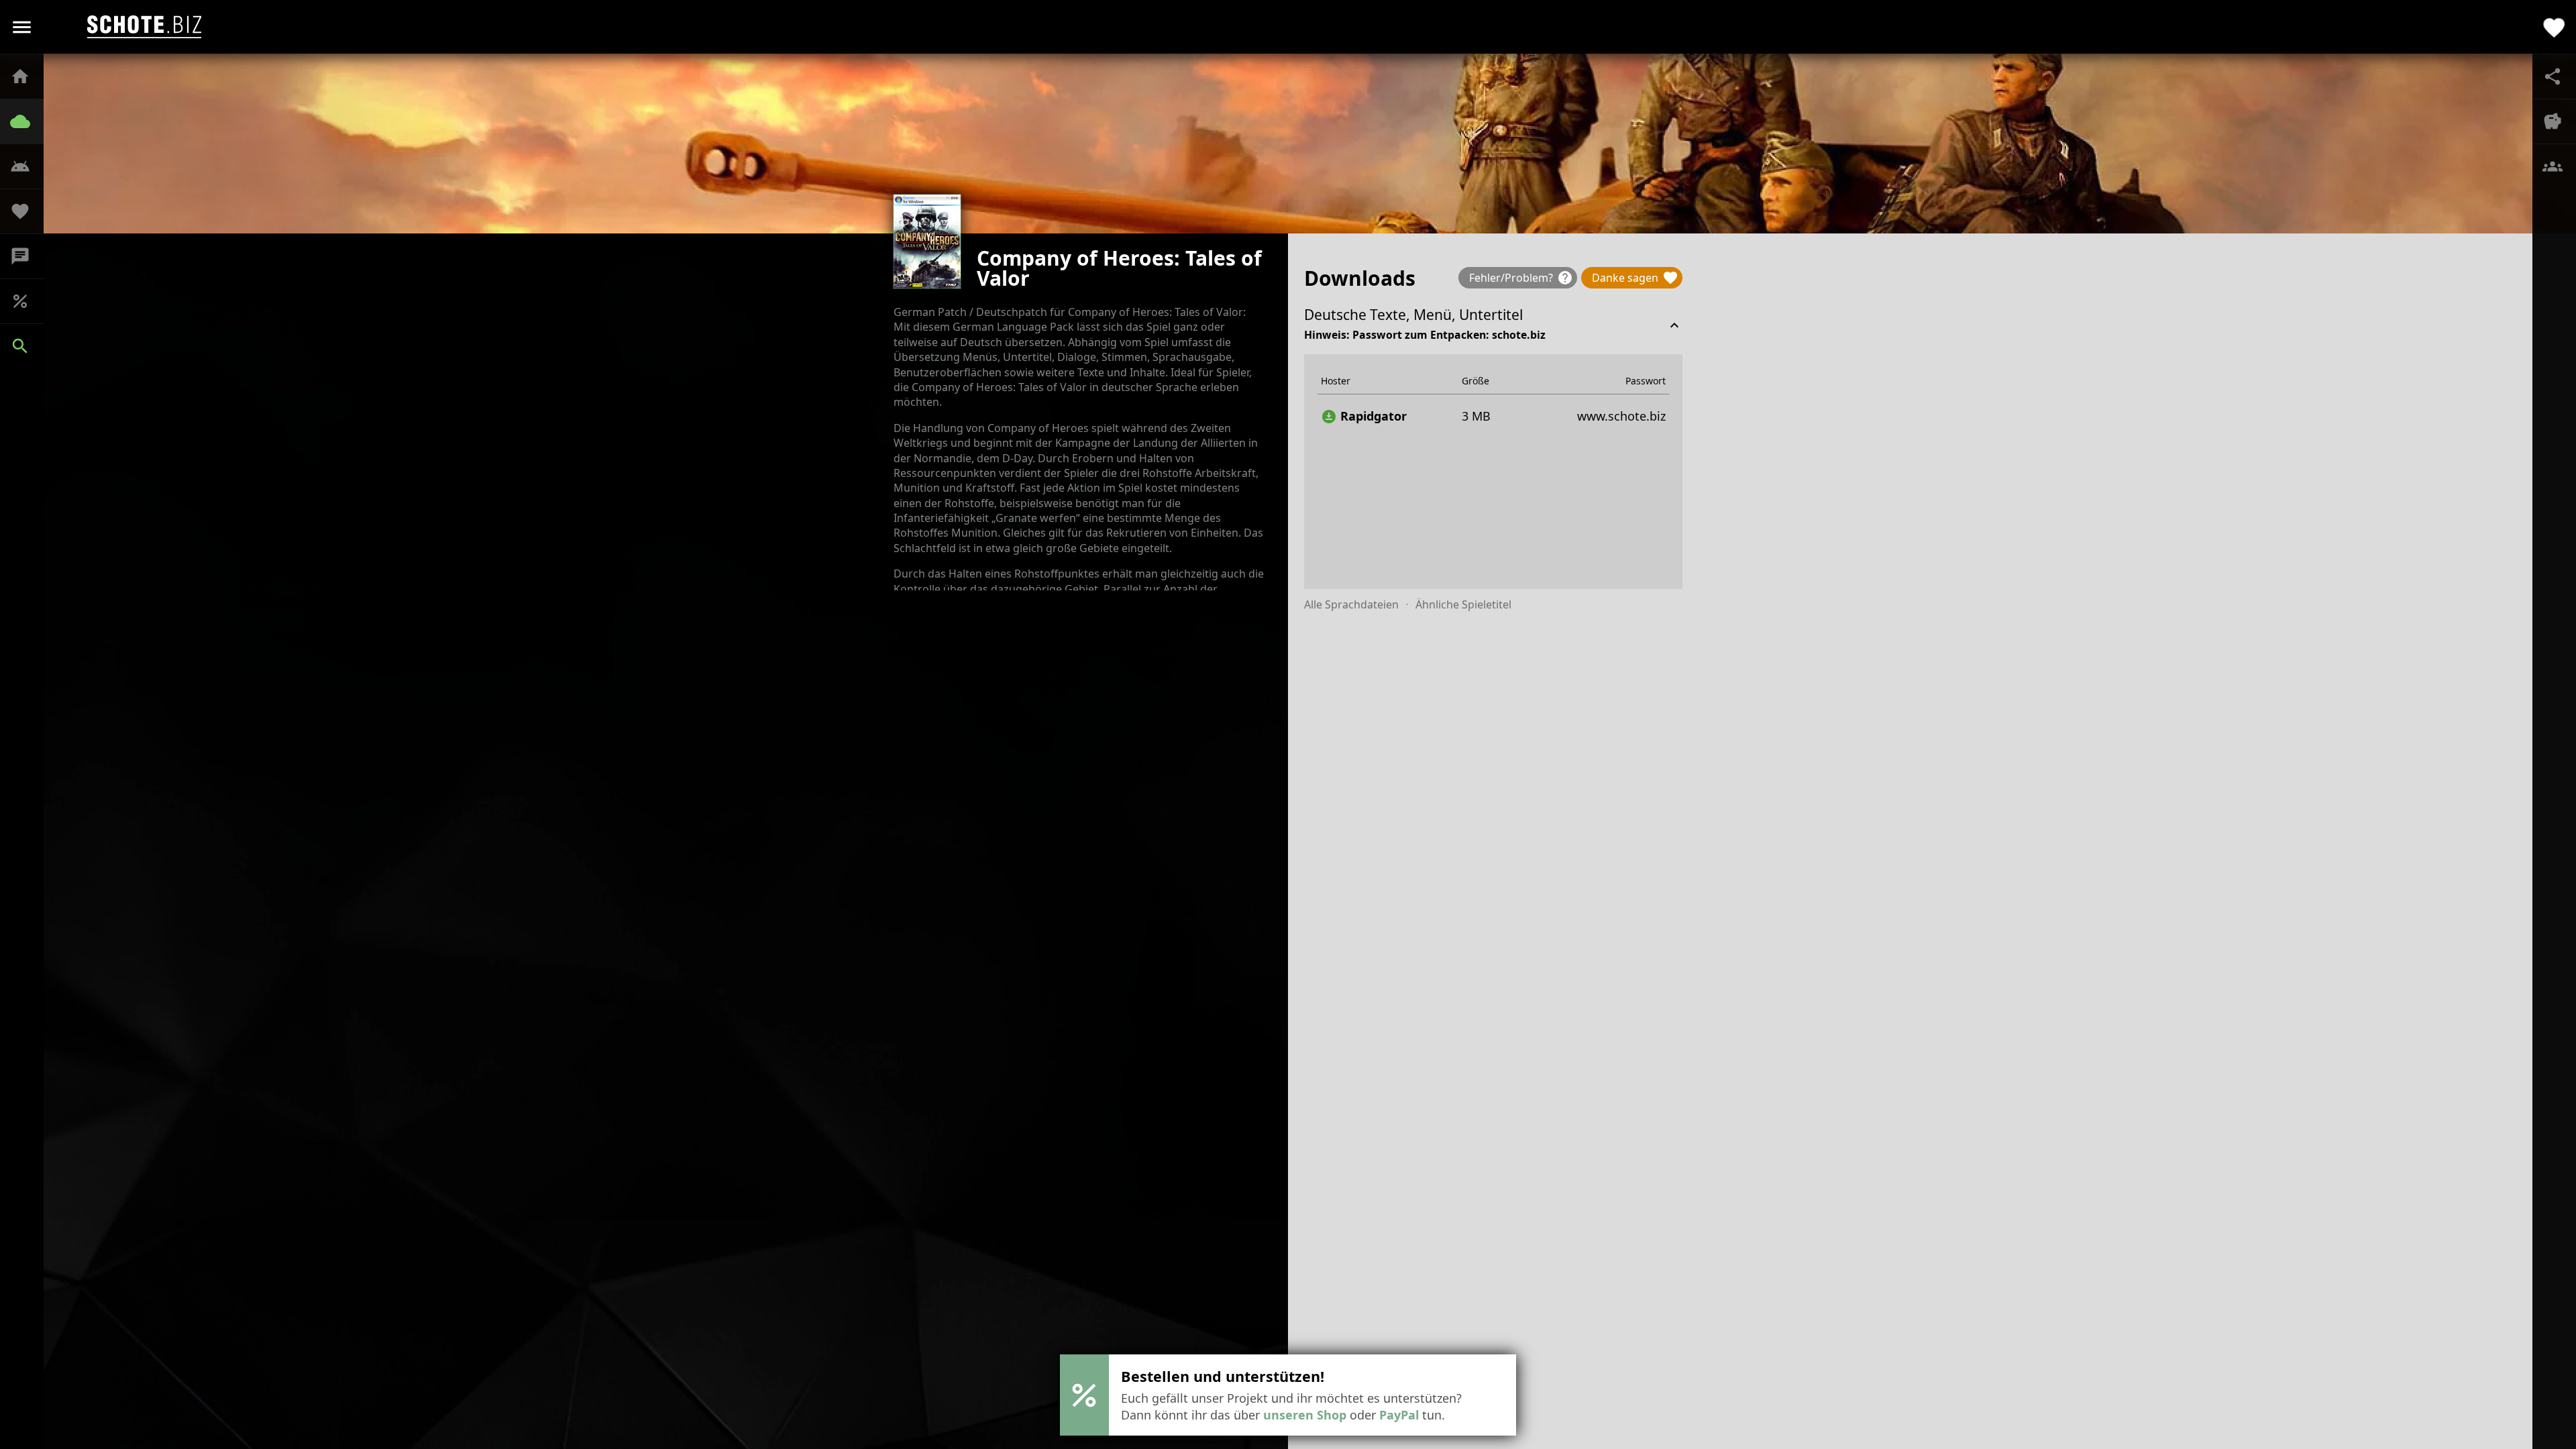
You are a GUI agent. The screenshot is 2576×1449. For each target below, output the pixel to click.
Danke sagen (1635, 278)
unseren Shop (1305, 1415)
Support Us (27, 211)
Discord (27, 256)
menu (22, 27)
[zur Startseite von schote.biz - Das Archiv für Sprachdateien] (144, 27)
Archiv (27, 121)
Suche (27, 346)
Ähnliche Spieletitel (1463, 604)
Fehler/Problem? (1521, 278)
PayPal (1399, 1415)
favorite (2554, 27)
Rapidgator (1364, 416)
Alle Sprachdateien (1351, 604)
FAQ (27, 166)
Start (27, 76)
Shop (27, 301)
